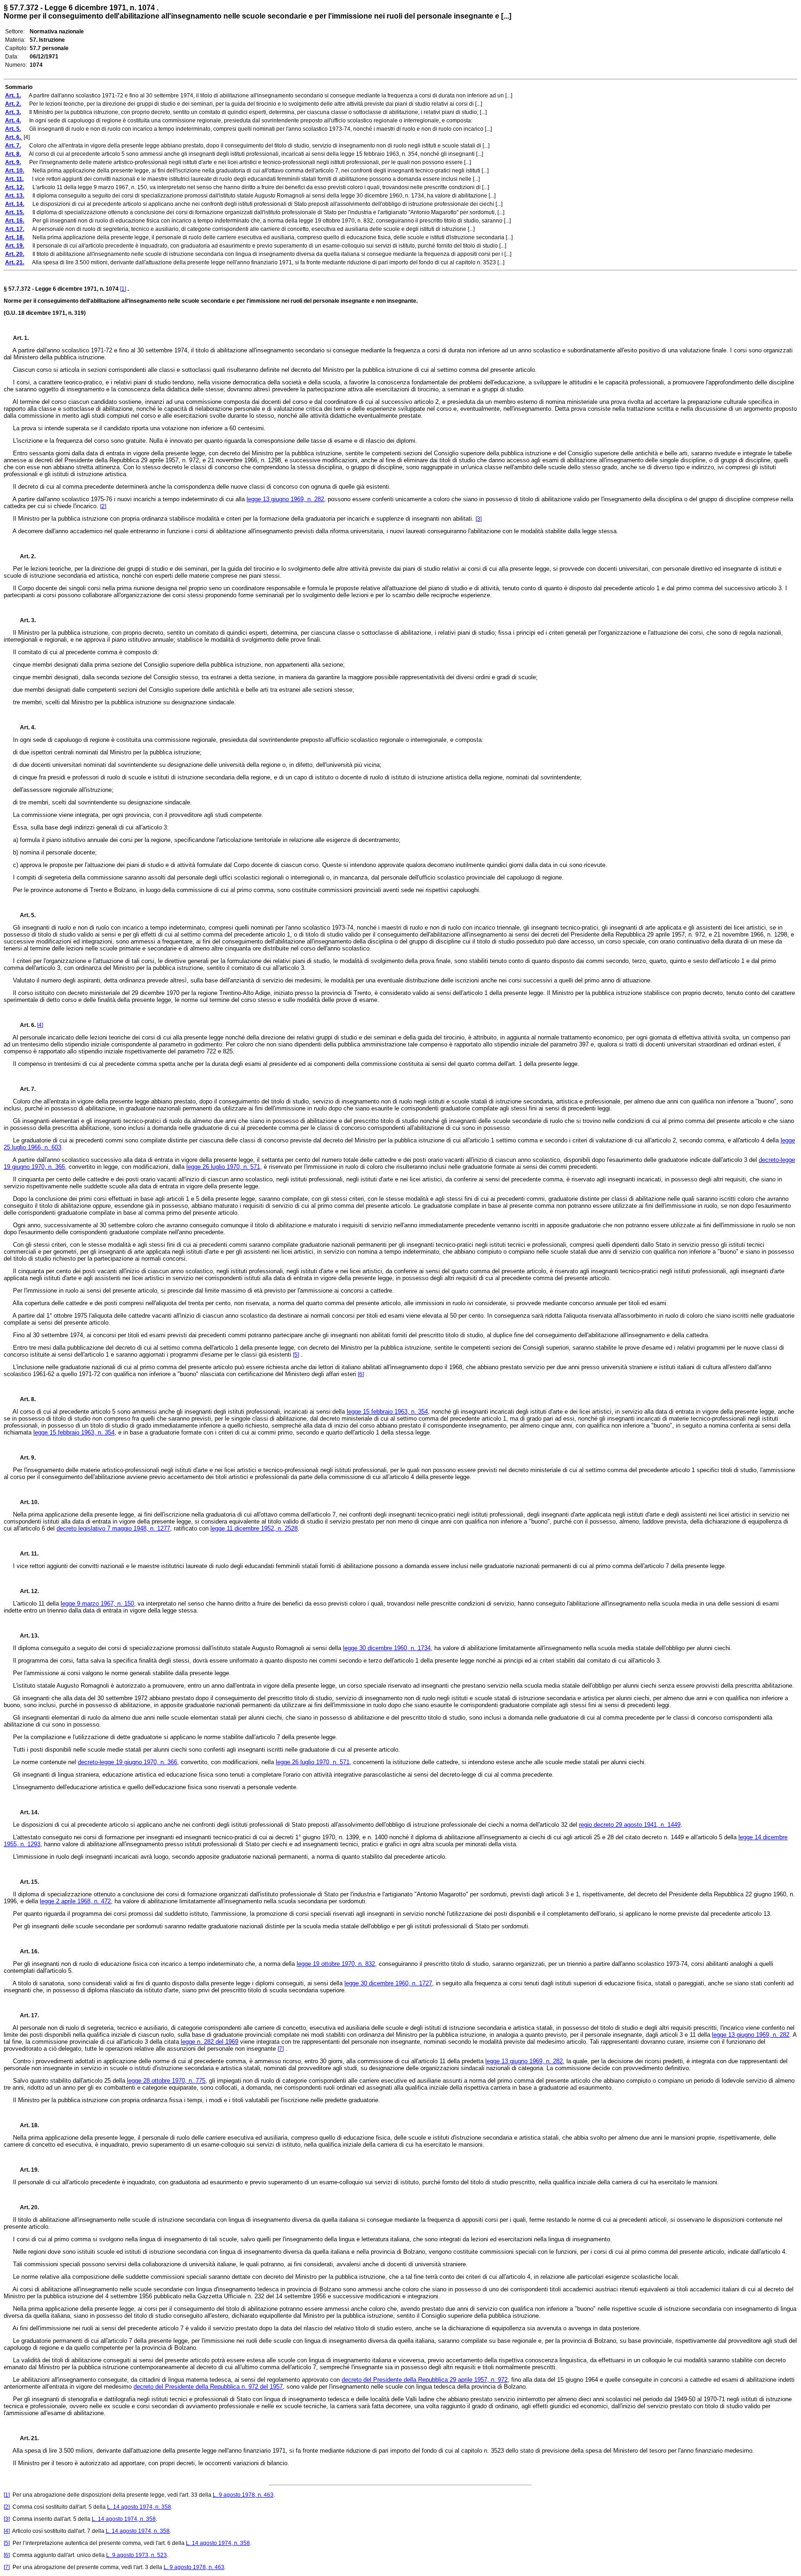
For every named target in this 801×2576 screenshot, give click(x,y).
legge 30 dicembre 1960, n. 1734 (387, 1648)
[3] (479, 519)
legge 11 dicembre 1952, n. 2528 (254, 1528)
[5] (296, 1355)
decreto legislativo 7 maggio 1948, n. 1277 (113, 1528)
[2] (103, 506)
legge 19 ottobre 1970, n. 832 (336, 1964)
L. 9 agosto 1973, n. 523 (137, 2555)
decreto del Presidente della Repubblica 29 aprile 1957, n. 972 (425, 2380)
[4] (40, 1025)
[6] (361, 1374)
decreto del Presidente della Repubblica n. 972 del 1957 (208, 2387)
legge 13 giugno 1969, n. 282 (285, 499)
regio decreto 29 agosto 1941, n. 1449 (630, 1825)
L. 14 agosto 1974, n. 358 (139, 2507)
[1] (123, 289)
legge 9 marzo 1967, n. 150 (97, 1604)
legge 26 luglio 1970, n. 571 (223, 1167)
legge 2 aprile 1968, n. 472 (75, 1901)
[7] (281, 2049)
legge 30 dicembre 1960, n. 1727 (388, 1983)
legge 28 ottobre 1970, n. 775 (166, 2081)
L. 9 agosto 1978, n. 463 (243, 2495)
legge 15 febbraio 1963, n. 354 (387, 1412)
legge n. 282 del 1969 (210, 2042)
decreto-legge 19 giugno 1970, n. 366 (127, 1762)
